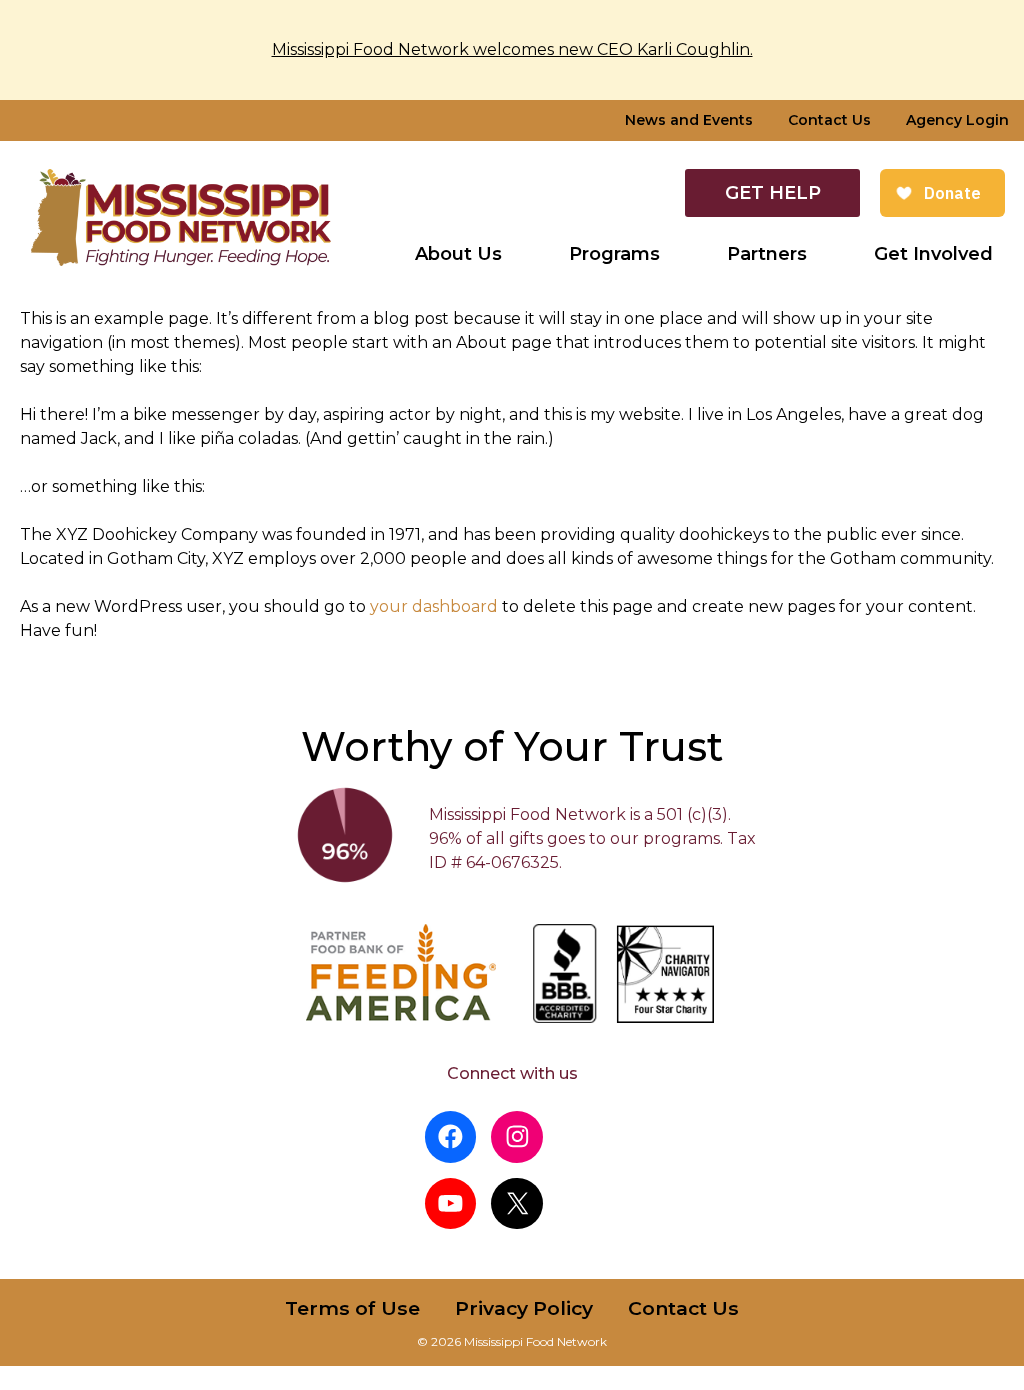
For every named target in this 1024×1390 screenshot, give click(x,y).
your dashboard (434, 606)
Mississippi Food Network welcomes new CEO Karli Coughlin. (512, 49)
